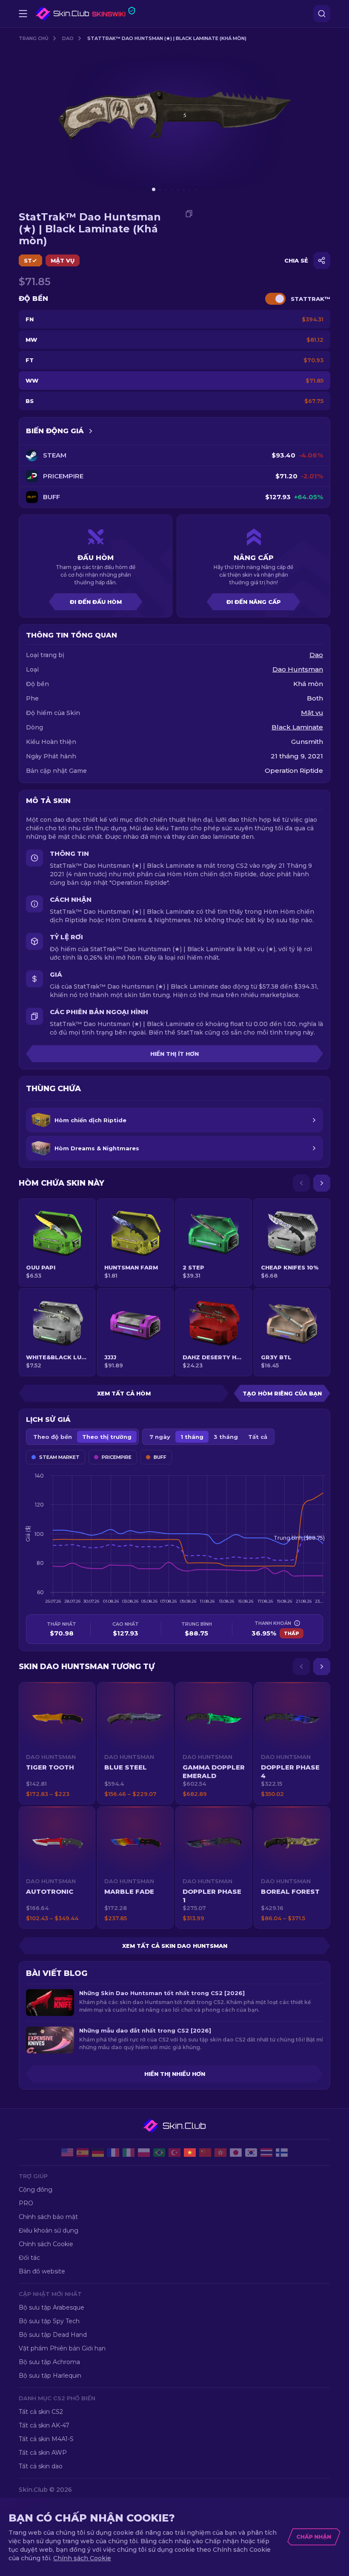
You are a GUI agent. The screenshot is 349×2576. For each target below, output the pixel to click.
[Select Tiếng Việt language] (190, 2153)
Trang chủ (34, 38)
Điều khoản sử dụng (49, 2230)
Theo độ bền (53, 1437)
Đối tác (29, 2258)
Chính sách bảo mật (48, 2217)
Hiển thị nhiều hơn (175, 2074)
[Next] (322, 1183)
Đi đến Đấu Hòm (96, 602)
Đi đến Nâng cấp (254, 602)
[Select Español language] (83, 2153)
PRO (26, 2203)
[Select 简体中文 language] (205, 2153)
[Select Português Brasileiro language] (159, 2153)
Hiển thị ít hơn (174, 1054)
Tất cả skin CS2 (41, 2412)
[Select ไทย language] (266, 2153)
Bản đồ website (42, 2271)
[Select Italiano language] (129, 2153)
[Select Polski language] (144, 2153)
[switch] (275, 299)
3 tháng (226, 1437)
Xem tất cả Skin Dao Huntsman (175, 1946)
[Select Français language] (113, 2153)
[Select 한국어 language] (251, 2153)
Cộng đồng (36, 2190)
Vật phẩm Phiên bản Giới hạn (62, 2348)
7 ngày (160, 1437)
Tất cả (258, 1437)
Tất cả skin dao (41, 2466)
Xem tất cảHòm (124, 1393)
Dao (68, 38)
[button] (57, 1743)
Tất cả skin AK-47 (44, 2425)
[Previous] (301, 1183)
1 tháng (192, 1437)
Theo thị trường (107, 1437)
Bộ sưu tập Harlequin (50, 2376)
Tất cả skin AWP (43, 2453)
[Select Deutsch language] (98, 2153)
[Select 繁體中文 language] (220, 2153)
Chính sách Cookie (46, 2244)
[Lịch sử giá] (91, 431)
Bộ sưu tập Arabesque (51, 2307)
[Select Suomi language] (282, 2153)
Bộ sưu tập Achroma (49, 2362)
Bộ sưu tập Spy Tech (49, 2321)
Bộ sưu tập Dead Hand (53, 2335)
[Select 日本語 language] (236, 2153)
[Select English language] (67, 2153)
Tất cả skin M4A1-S (46, 2439)
